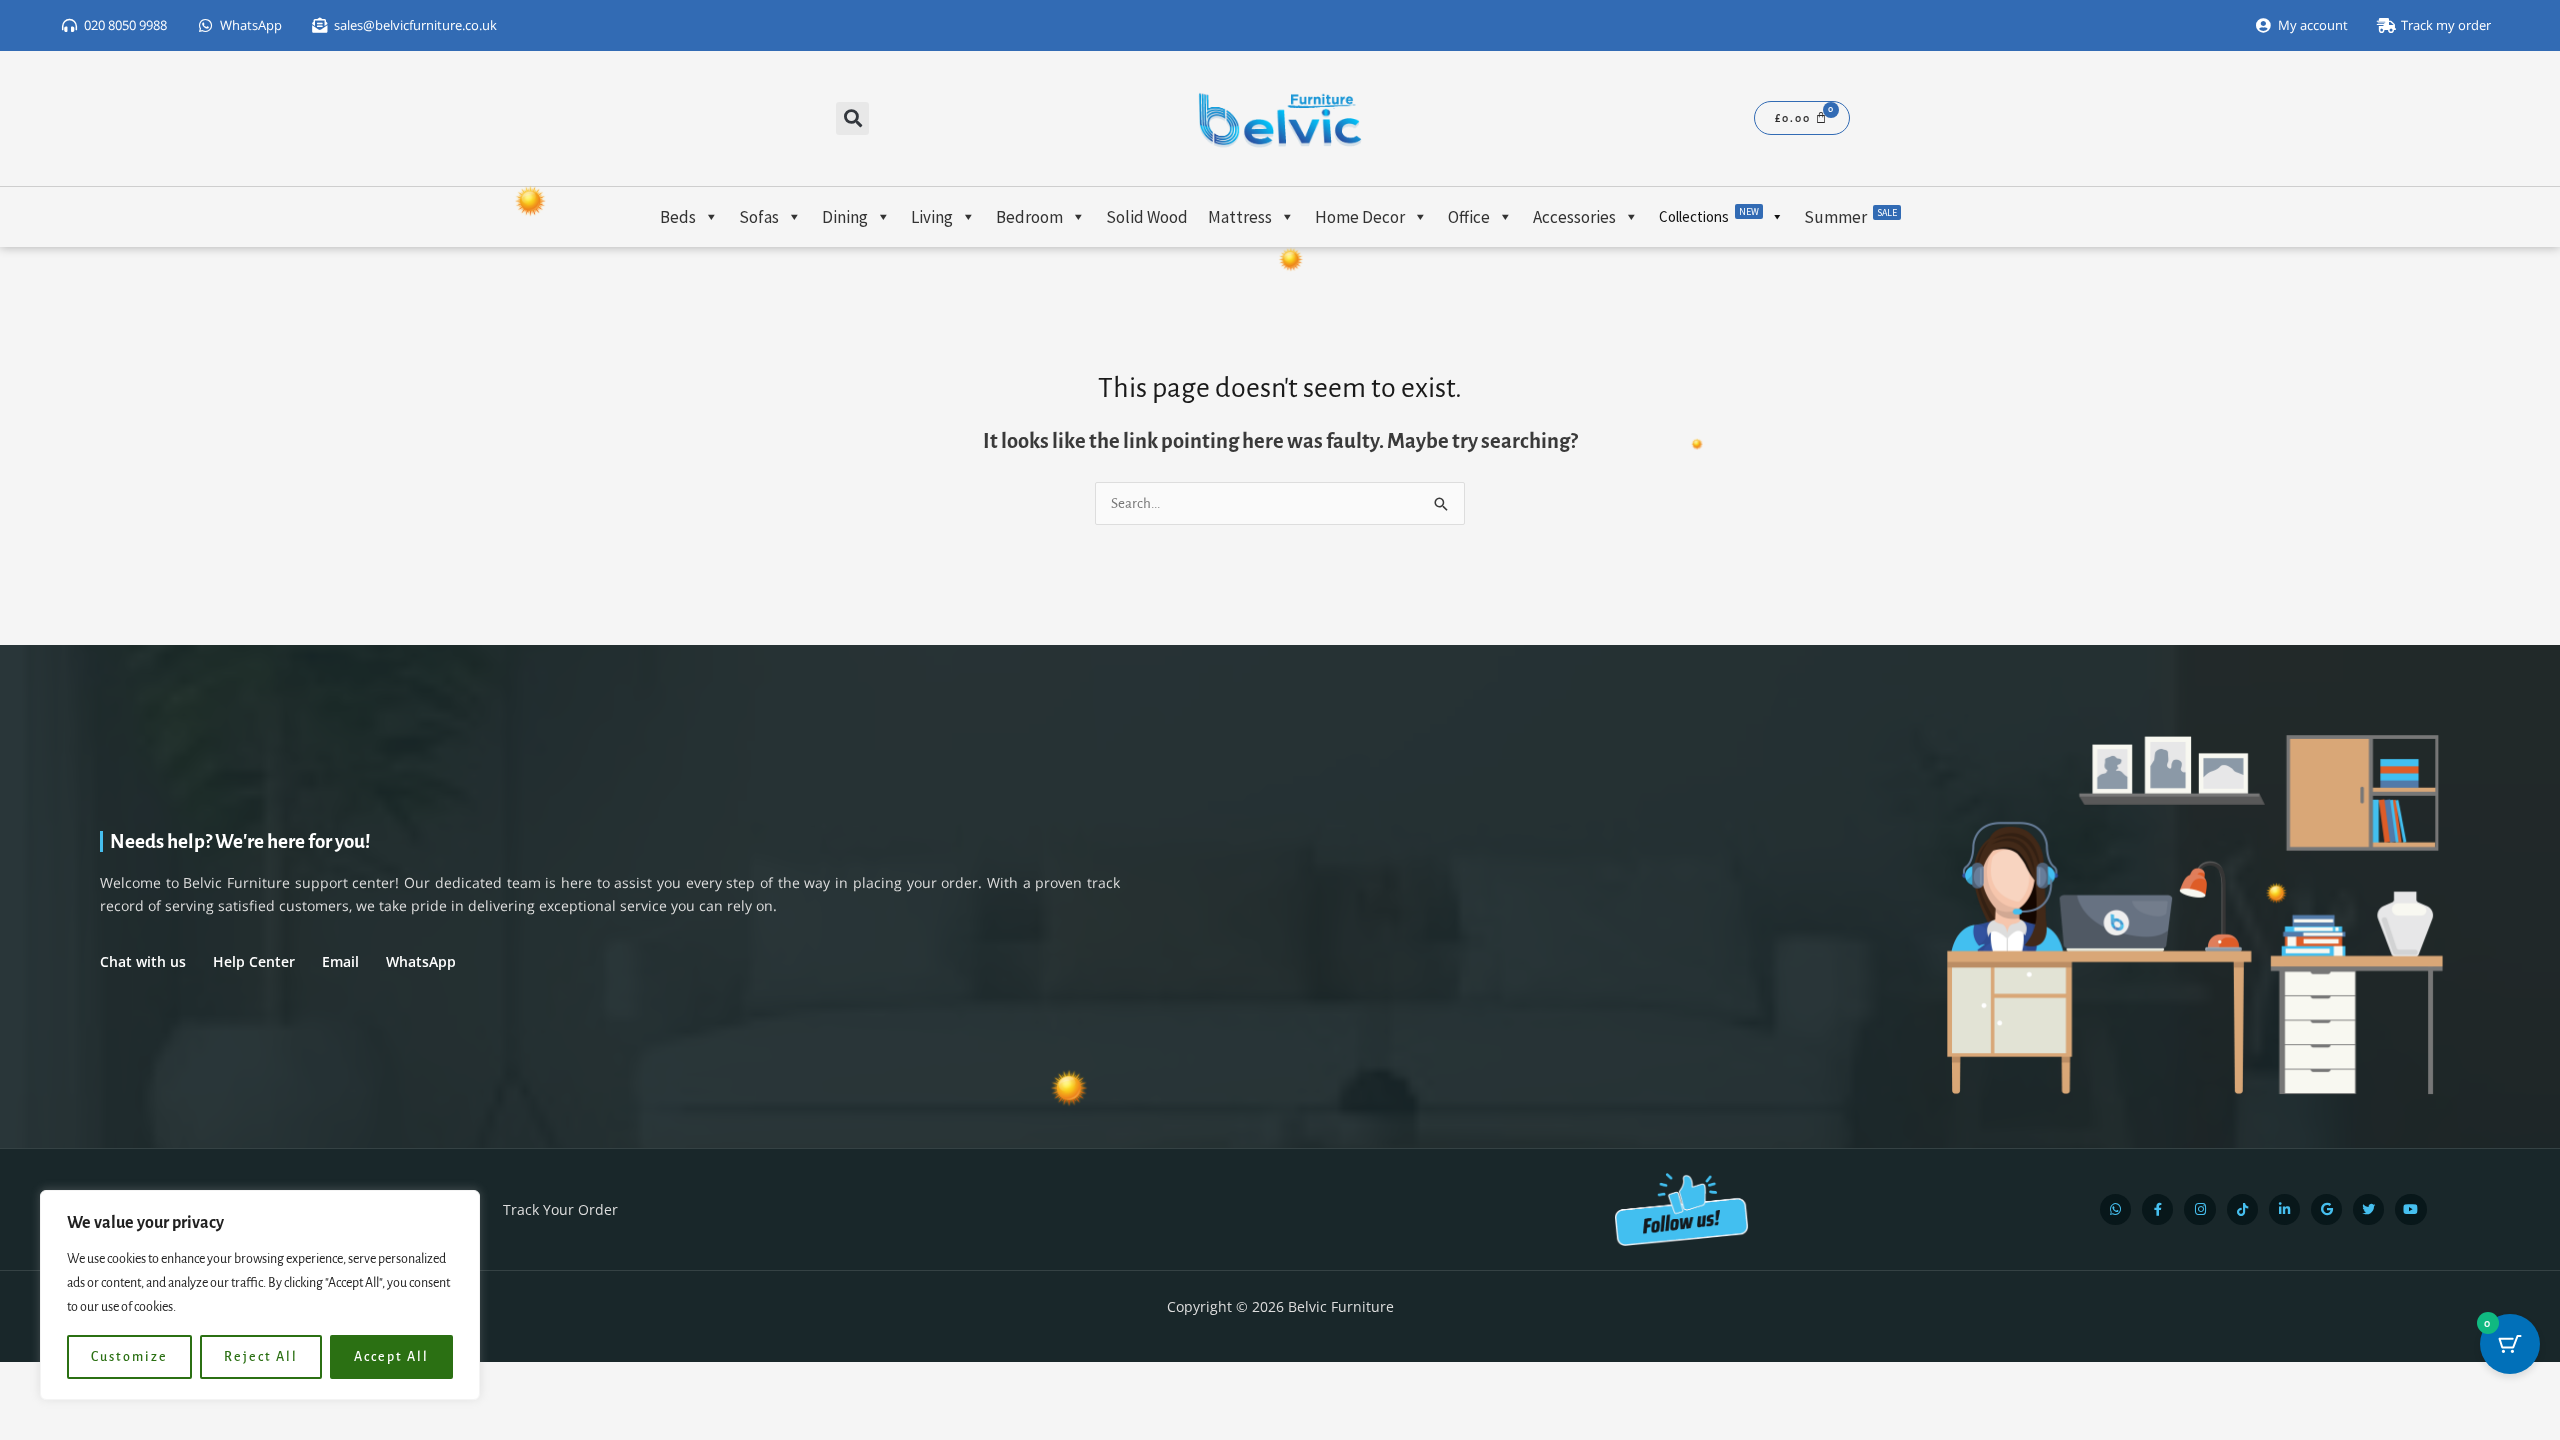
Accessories (1574, 217)
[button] (852, 118)
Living (932, 217)
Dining (845, 217)
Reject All (261, 1357)
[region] (260, 1295)
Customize (129, 1357)
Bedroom (1029, 217)
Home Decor (1360, 217)
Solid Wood (1147, 217)
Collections (1709, 215)
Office (1469, 217)
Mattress (1240, 217)
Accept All (391, 1357)
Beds (678, 217)
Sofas (759, 217)
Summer (1850, 217)
